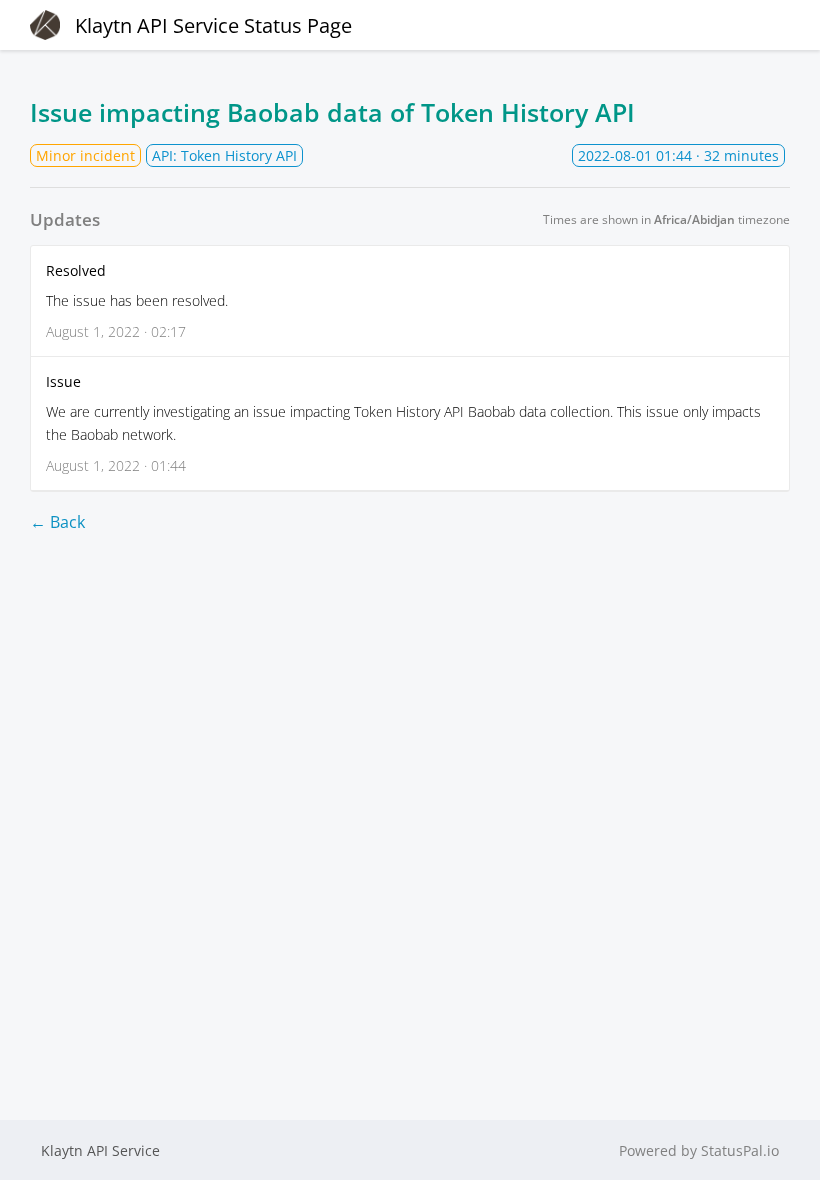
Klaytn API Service (100, 1150)
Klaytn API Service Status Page (213, 25)
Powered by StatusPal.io (699, 1150)
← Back (57, 522)
